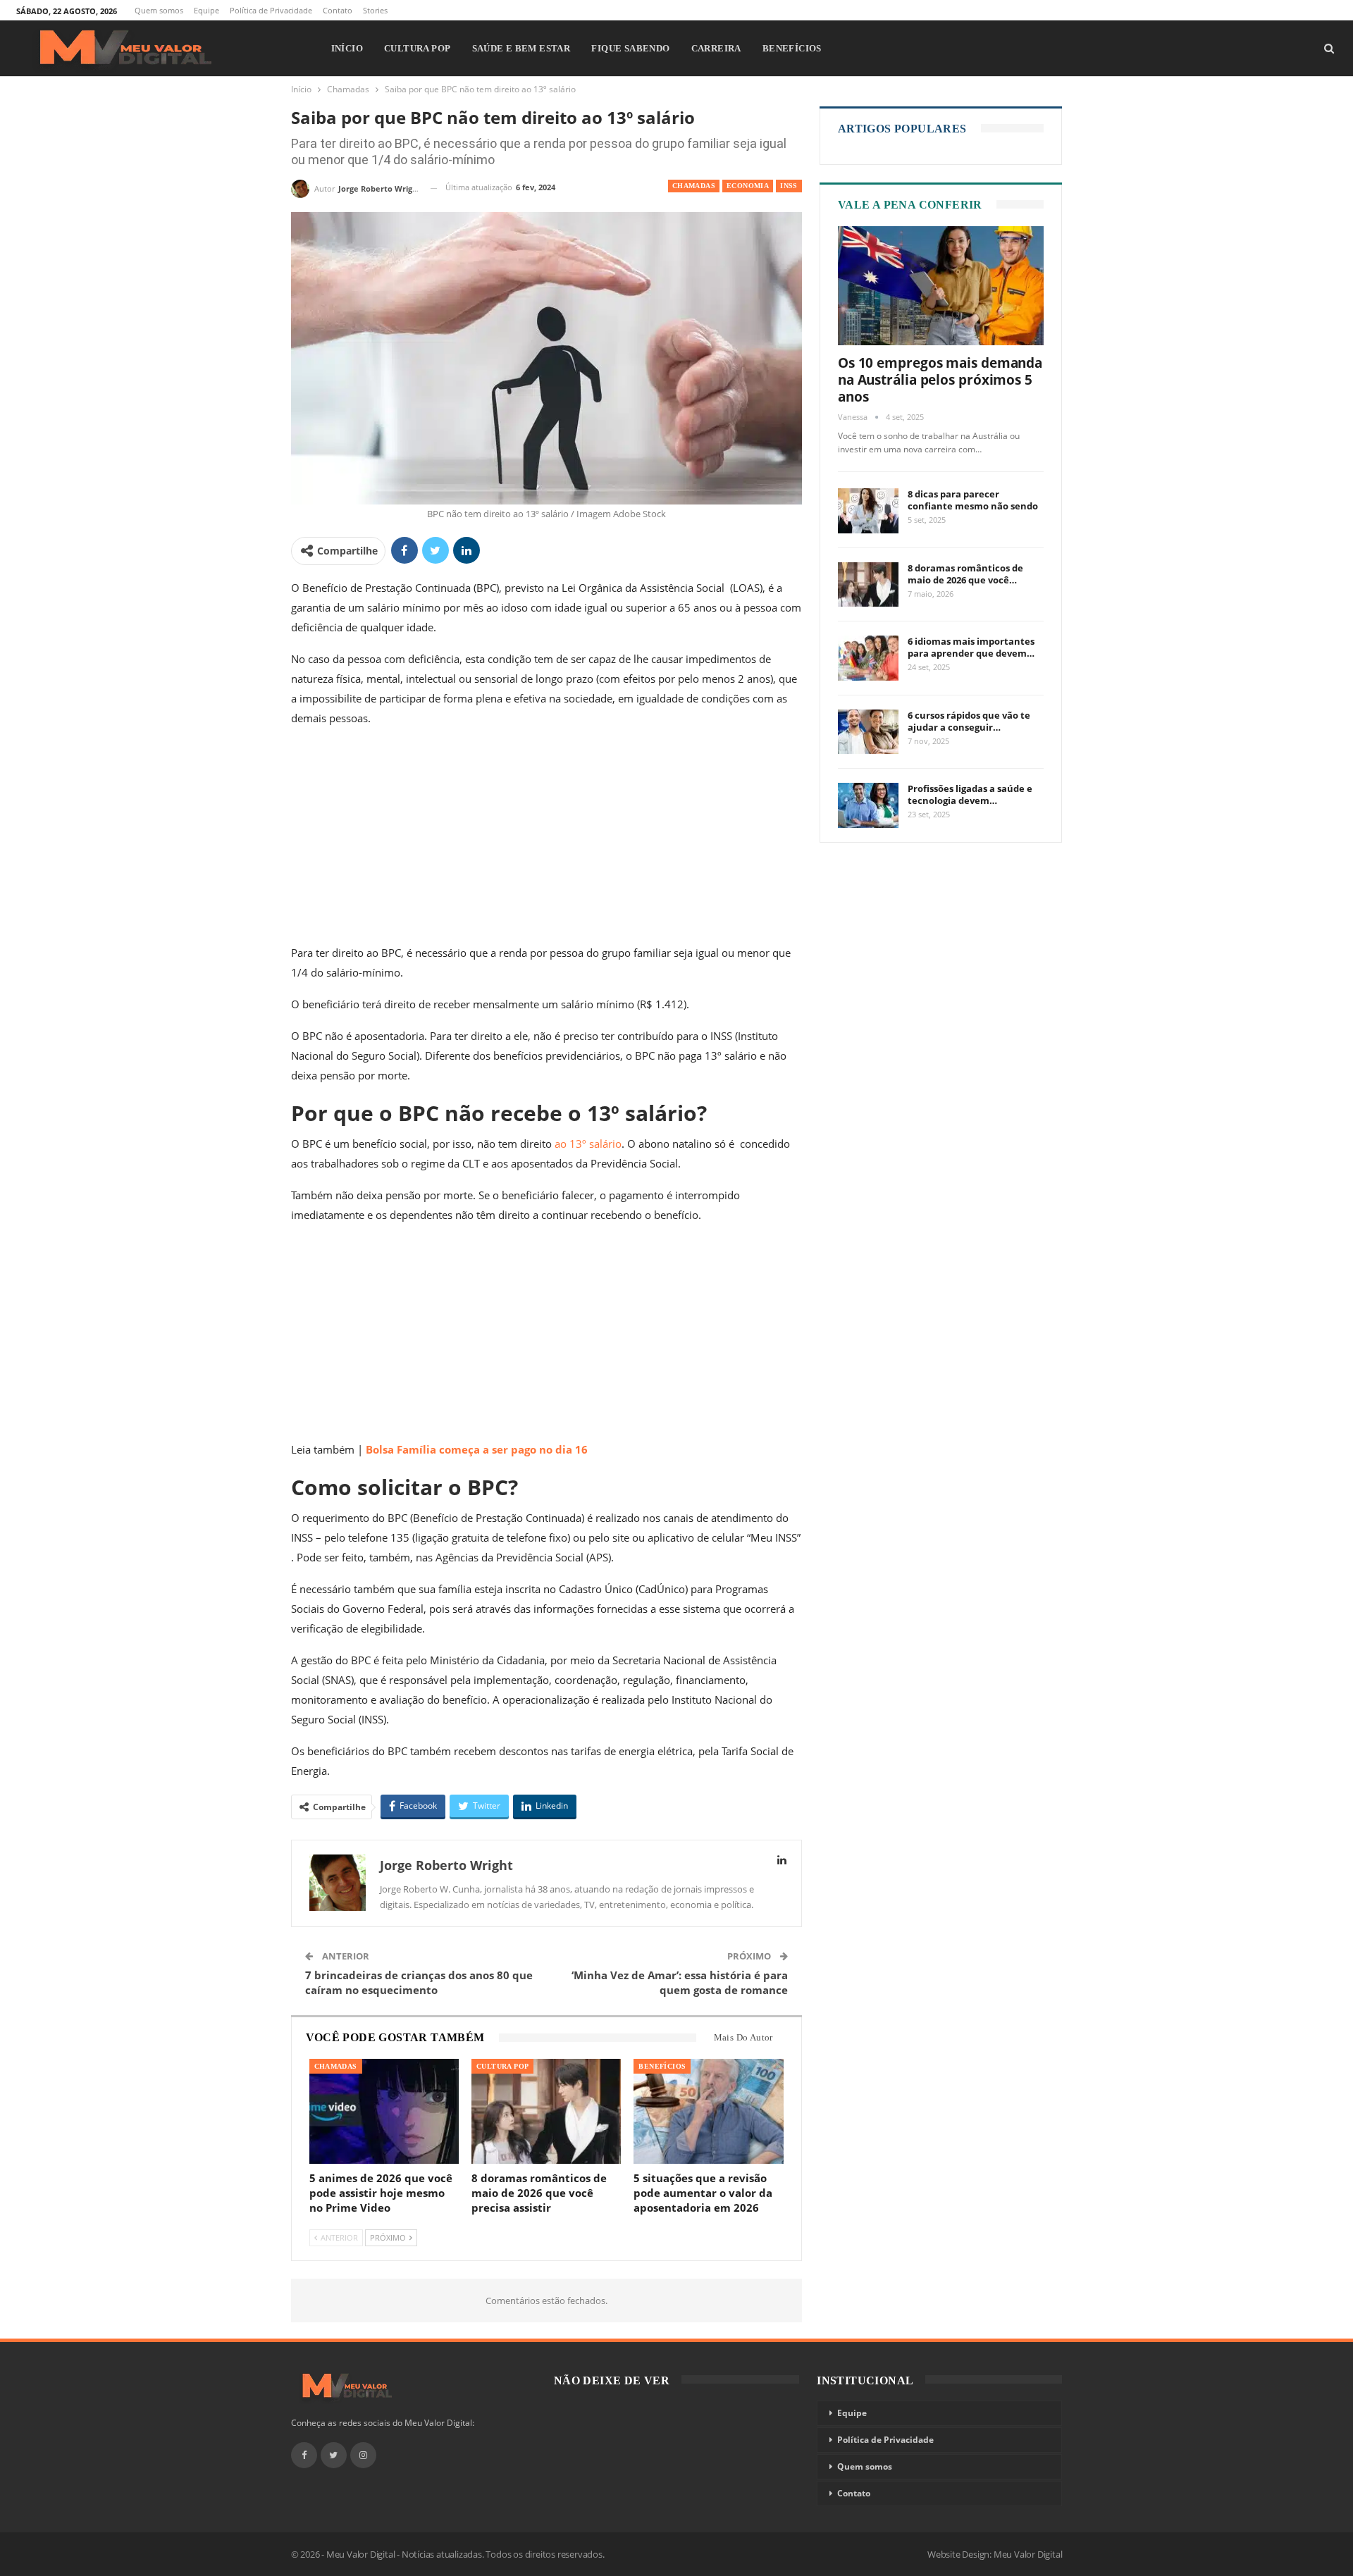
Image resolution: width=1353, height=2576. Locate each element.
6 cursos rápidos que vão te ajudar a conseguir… (969, 721)
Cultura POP (417, 48)
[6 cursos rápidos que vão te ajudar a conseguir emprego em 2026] (868, 732)
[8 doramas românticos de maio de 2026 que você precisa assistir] (546, 2111)
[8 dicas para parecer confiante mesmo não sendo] (868, 511)
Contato (338, 10)
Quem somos (159, 10)
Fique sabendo (630, 48)
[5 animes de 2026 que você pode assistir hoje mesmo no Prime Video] (384, 2111)
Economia (748, 186)
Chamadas (694, 186)
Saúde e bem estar (521, 48)
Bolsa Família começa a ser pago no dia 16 (477, 1449)
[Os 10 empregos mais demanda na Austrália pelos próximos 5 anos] (941, 286)
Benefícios (792, 48)
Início (347, 48)
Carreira (716, 48)
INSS (789, 186)
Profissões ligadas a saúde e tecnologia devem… (970, 794)
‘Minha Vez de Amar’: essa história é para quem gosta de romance (680, 1982)
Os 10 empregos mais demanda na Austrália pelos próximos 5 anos (940, 380)
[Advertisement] (546, 838)
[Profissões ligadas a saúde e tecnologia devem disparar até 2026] (868, 805)
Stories (375, 10)
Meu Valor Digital (1028, 2554)
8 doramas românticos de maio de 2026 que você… (965, 574)
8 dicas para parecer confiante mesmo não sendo (973, 500)
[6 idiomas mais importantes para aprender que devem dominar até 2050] (868, 658)
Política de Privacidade (271, 10)
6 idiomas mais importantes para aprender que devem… (971, 647)
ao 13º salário (588, 1144)
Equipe (206, 10)
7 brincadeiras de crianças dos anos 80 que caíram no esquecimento (419, 1982)
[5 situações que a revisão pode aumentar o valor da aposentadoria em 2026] (708, 2111)
